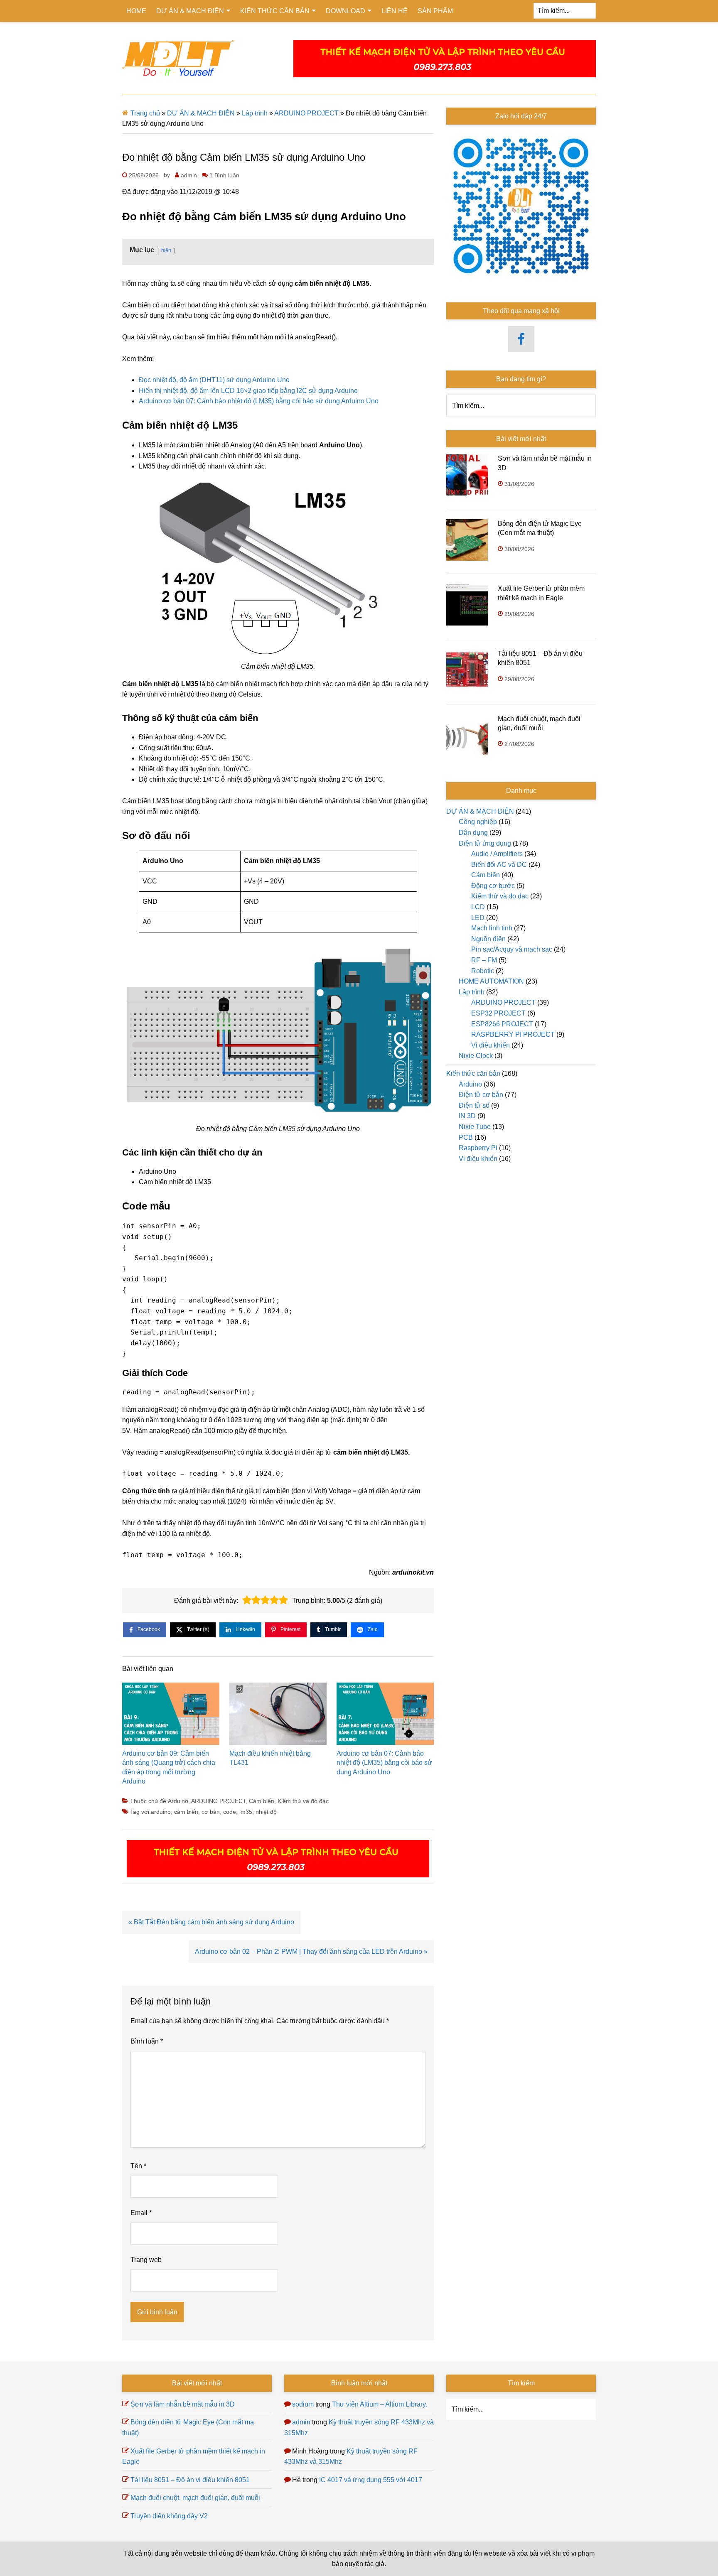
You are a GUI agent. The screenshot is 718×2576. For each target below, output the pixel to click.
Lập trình (255, 113)
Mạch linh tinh (492, 928)
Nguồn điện (488, 939)
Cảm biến (262, 1801)
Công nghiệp (478, 822)
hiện (166, 250)
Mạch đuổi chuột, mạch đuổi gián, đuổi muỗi (195, 2498)
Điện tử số (474, 1105)
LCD (478, 907)
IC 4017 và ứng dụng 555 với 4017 (371, 2480)
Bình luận (147, 2041)
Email (141, 2213)
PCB (466, 1137)
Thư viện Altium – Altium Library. (380, 2404)
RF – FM (484, 960)
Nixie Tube (475, 1127)
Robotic (483, 971)
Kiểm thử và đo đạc (303, 1801)
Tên (138, 2166)
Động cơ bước (493, 886)
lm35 (246, 1812)
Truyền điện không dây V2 (169, 2516)
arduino (161, 1812)
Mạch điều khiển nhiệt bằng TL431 (270, 1758)
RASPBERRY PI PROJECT (513, 1034)
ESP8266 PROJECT (502, 1024)
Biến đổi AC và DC (499, 865)
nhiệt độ (266, 1812)
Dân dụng (473, 833)
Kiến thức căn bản (473, 1073)
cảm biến (186, 1812)
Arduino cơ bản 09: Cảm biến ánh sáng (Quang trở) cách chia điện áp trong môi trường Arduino (169, 1767)
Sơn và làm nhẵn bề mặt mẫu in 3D (183, 2404)
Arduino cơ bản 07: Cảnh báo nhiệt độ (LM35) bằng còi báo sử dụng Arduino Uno (259, 401)
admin (301, 2422)
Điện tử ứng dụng (485, 843)
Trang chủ (145, 113)
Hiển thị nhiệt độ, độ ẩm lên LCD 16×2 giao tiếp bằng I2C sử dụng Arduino (248, 391)
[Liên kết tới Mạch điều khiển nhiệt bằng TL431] (278, 1716)
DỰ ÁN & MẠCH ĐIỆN (201, 113)
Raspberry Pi (478, 1148)
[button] (247, 1600)
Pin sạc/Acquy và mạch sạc (512, 949)
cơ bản (211, 1812)
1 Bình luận (224, 175)
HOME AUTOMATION (491, 981)
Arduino (178, 1801)
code (230, 1812)
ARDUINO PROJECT (306, 113)
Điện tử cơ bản (481, 1095)
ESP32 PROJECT (498, 1013)
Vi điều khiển (491, 1045)
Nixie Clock (476, 1056)
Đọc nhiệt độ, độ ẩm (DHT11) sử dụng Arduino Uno (214, 380)
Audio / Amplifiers (497, 854)
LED (478, 918)
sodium (303, 2404)
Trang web (146, 2260)
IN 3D (467, 1116)
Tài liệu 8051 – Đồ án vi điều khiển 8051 (190, 2480)
